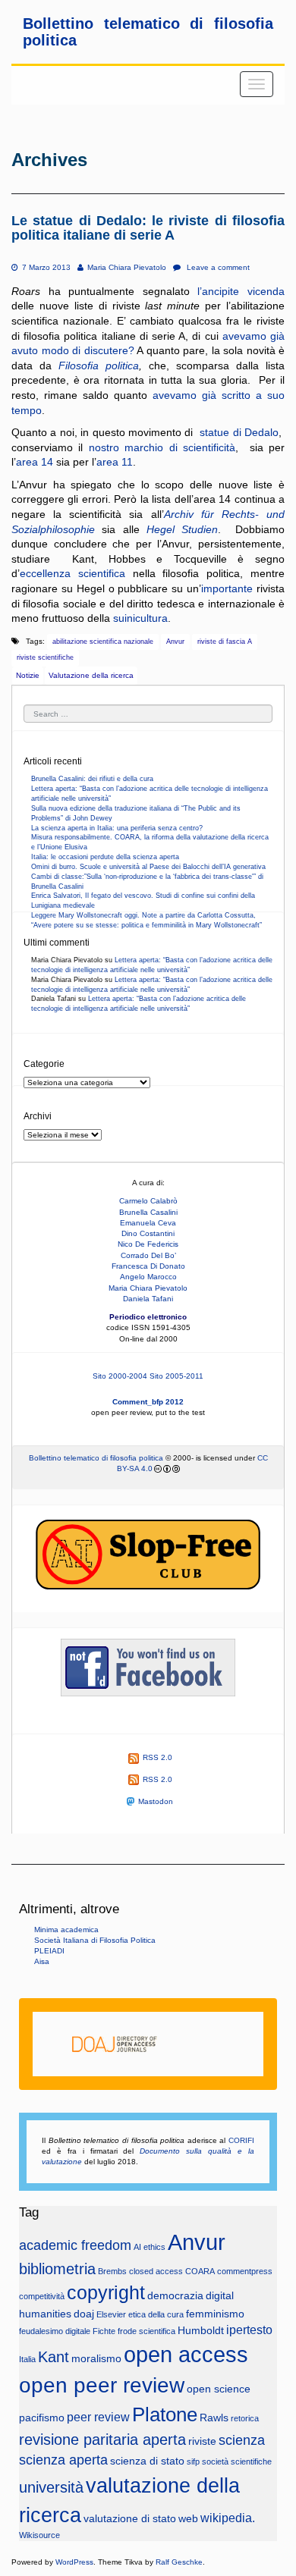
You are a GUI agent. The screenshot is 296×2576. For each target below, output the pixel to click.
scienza (242, 2440)
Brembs (112, 2271)
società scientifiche (237, 2461)
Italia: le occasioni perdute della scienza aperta (105, 857)
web (188, 2519)
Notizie (28, 675)
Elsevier (111, 2314)
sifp (193, 2461)
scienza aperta (63, 2460)
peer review (98, 2417)
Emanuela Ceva (148, 1223)
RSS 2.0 (157, 1757)
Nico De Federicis (148, 1244)
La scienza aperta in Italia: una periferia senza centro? (117, 828)
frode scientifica (146, 2331)
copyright (106, 2293)
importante (227, 588)
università (51, 2487)
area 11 (115, 462)
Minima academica (66, 1930)
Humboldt (201, 2331)
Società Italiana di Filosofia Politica (95, 1940)
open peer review (102, 2385)
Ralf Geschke (179, 2562)
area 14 (36, 462)
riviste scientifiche (45, 657)
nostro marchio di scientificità (162, 447)
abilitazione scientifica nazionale (103, 642)
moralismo (96, 2359)
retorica (245, 2418)
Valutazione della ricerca (91, 675)
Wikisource (39, 2535)
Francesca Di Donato (148, 1266)
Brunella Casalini (148, 1212)
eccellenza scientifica (72, 573)
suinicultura (140, 618)
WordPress (74, 2562)
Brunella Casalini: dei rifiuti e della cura (92, 779)
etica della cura (156, 2314)
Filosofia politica (99, 366)
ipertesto (249, 2330)
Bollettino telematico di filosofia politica (96, 1458)
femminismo (215, 2314)
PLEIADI (49, 1951)
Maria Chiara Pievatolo (126, 267)
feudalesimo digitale (55, 2331)
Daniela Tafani (148, 1299)
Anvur (175, 642)
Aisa (42, 1961)
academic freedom (75, 2245)
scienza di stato (147, 2461)
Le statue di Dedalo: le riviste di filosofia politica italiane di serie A (148, 228)
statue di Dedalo (238, 432)
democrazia (175, 2296)
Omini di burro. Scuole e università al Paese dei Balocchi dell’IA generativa (148, 867)
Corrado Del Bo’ (148, 1255)
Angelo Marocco (148, 1277)
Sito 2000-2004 (120, 1376)
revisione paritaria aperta (102, 2440)
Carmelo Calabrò (148, 1201)
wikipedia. (228, 2518)
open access (186, 2354)
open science (219, 2389)
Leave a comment (217, 267)
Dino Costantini (148, 1233)
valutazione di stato (130, 2519)
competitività (42, 2296)
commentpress (245, 2271)
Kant (54, 2357)
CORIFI (241, 2140)
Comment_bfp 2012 (148, 1402)
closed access (156, 2271)
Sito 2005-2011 (176, 1376)
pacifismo (42, 2418)
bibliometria (57, 2269)
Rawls (214, 2418)
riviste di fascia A (225, 642)
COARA (200, 2271)
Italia (27, 2359)
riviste (202, 2441)
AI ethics (150, 2247)
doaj (84, 2314)
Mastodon (156, 1801)
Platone (165, 2414)
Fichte (104, 2331)
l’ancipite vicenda (241, 291)
